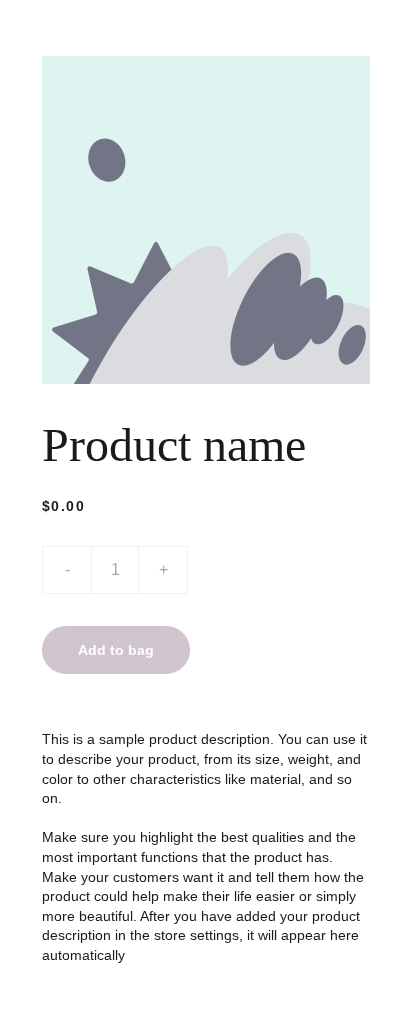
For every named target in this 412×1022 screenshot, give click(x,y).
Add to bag (116, 650)
